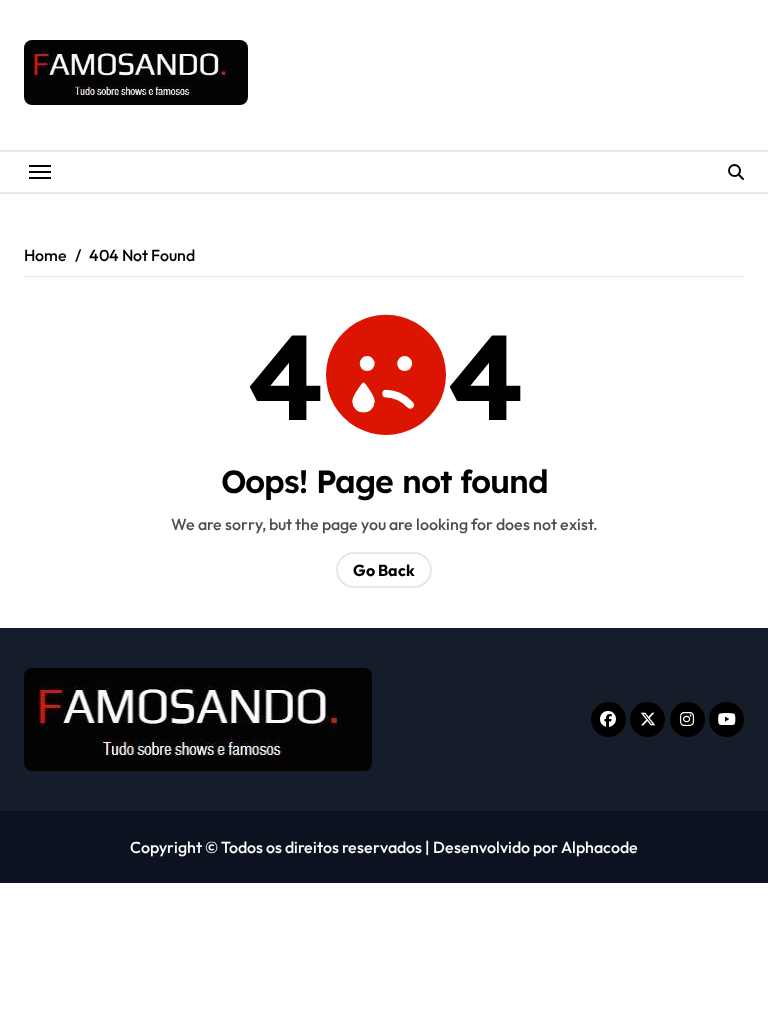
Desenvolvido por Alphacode (535, 847)
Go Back (384, 570)
